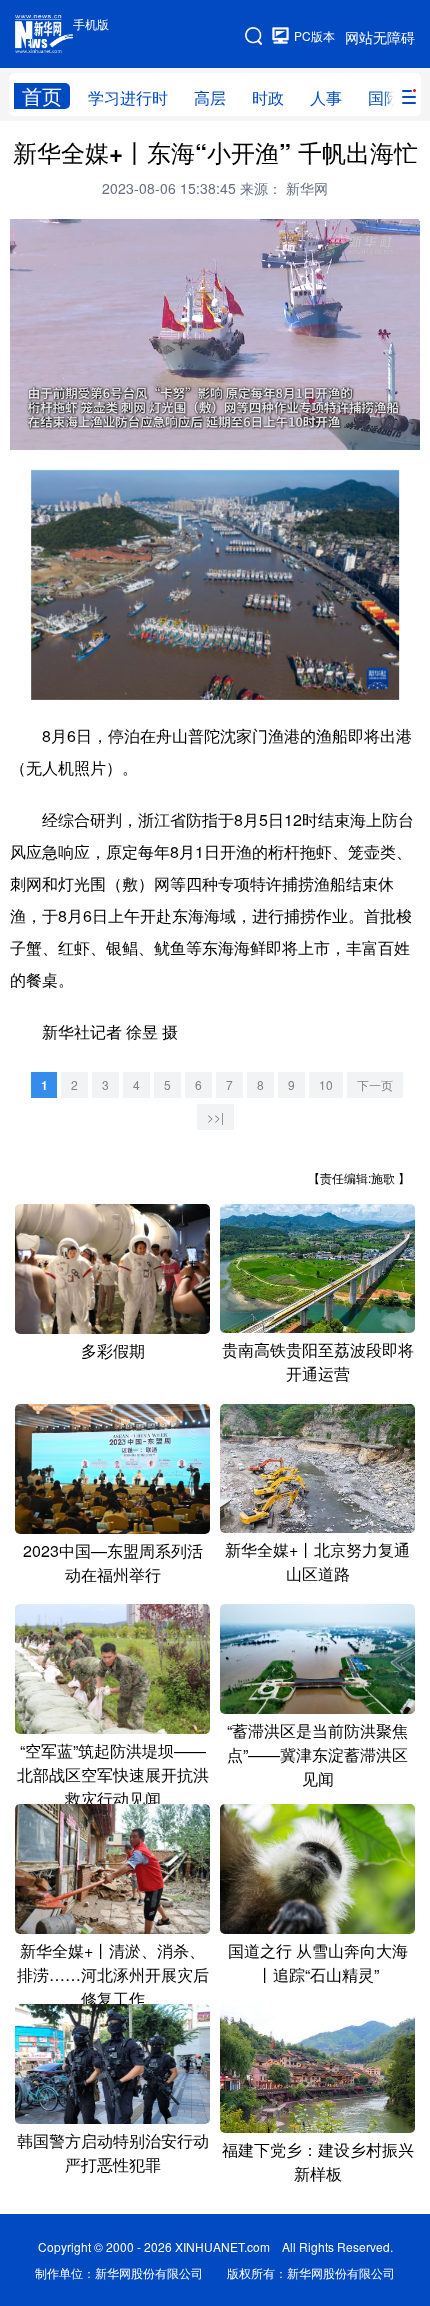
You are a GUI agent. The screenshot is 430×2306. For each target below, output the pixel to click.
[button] (26, 430)
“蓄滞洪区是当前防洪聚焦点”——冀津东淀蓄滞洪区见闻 (317, 1754)
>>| (215, 1116)
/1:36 (88, 430)
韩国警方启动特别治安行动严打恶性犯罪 (113, 2152)
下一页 (375, 1084)
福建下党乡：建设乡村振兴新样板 (318, 2161)
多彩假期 (113, 1350)
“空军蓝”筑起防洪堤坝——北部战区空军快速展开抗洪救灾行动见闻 (113, 1774)
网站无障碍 (380, 37)
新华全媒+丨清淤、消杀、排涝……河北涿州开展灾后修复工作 (113, 1974)
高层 (210, 97)
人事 (326, 97)
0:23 (61, 430)
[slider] (349, 431)
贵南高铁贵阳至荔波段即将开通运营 (318, 1361)
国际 (384, 97)
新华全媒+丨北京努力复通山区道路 (317, 1561)
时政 (268, 97)
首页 (42, 96)
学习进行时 (128, 97)
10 (326, 1084)
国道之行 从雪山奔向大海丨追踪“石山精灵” (318, 1962)
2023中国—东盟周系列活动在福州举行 (113, 1562)
